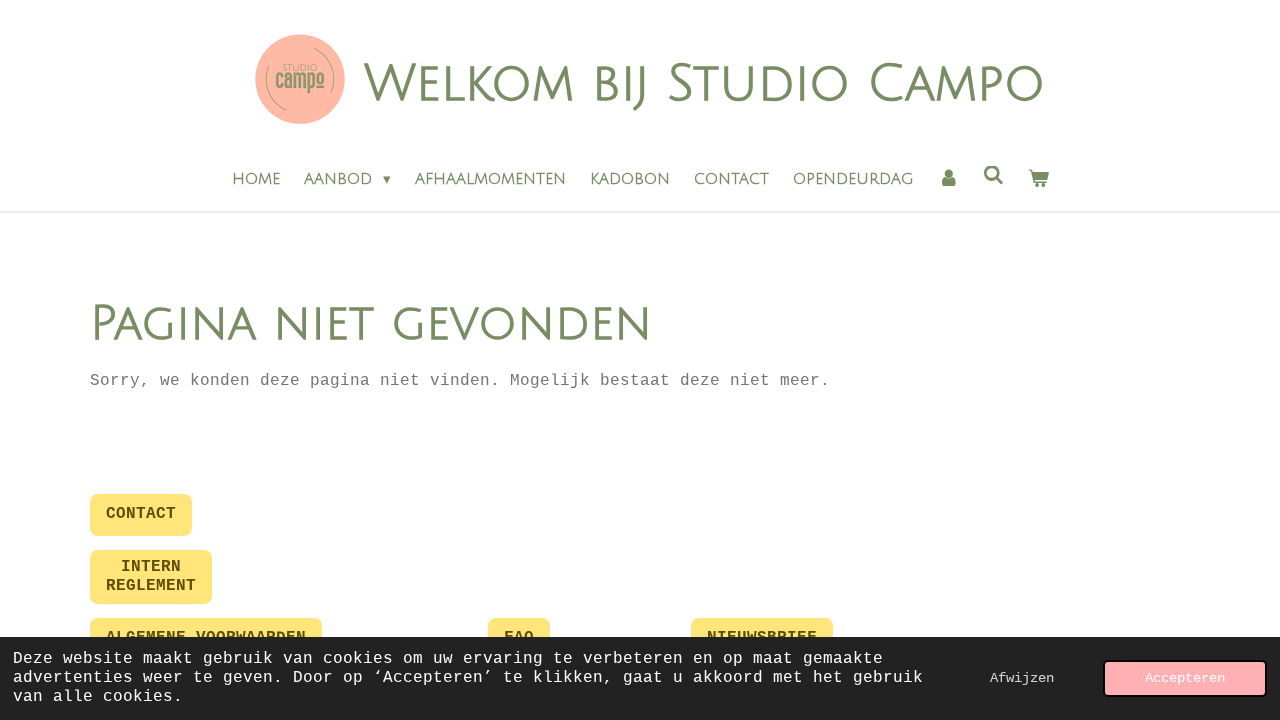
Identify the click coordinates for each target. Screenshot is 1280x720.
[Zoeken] (993, 176)
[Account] (948, 179)
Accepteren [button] (1185, 678)
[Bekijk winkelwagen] (1038, 179)
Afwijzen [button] (1022, 678)
